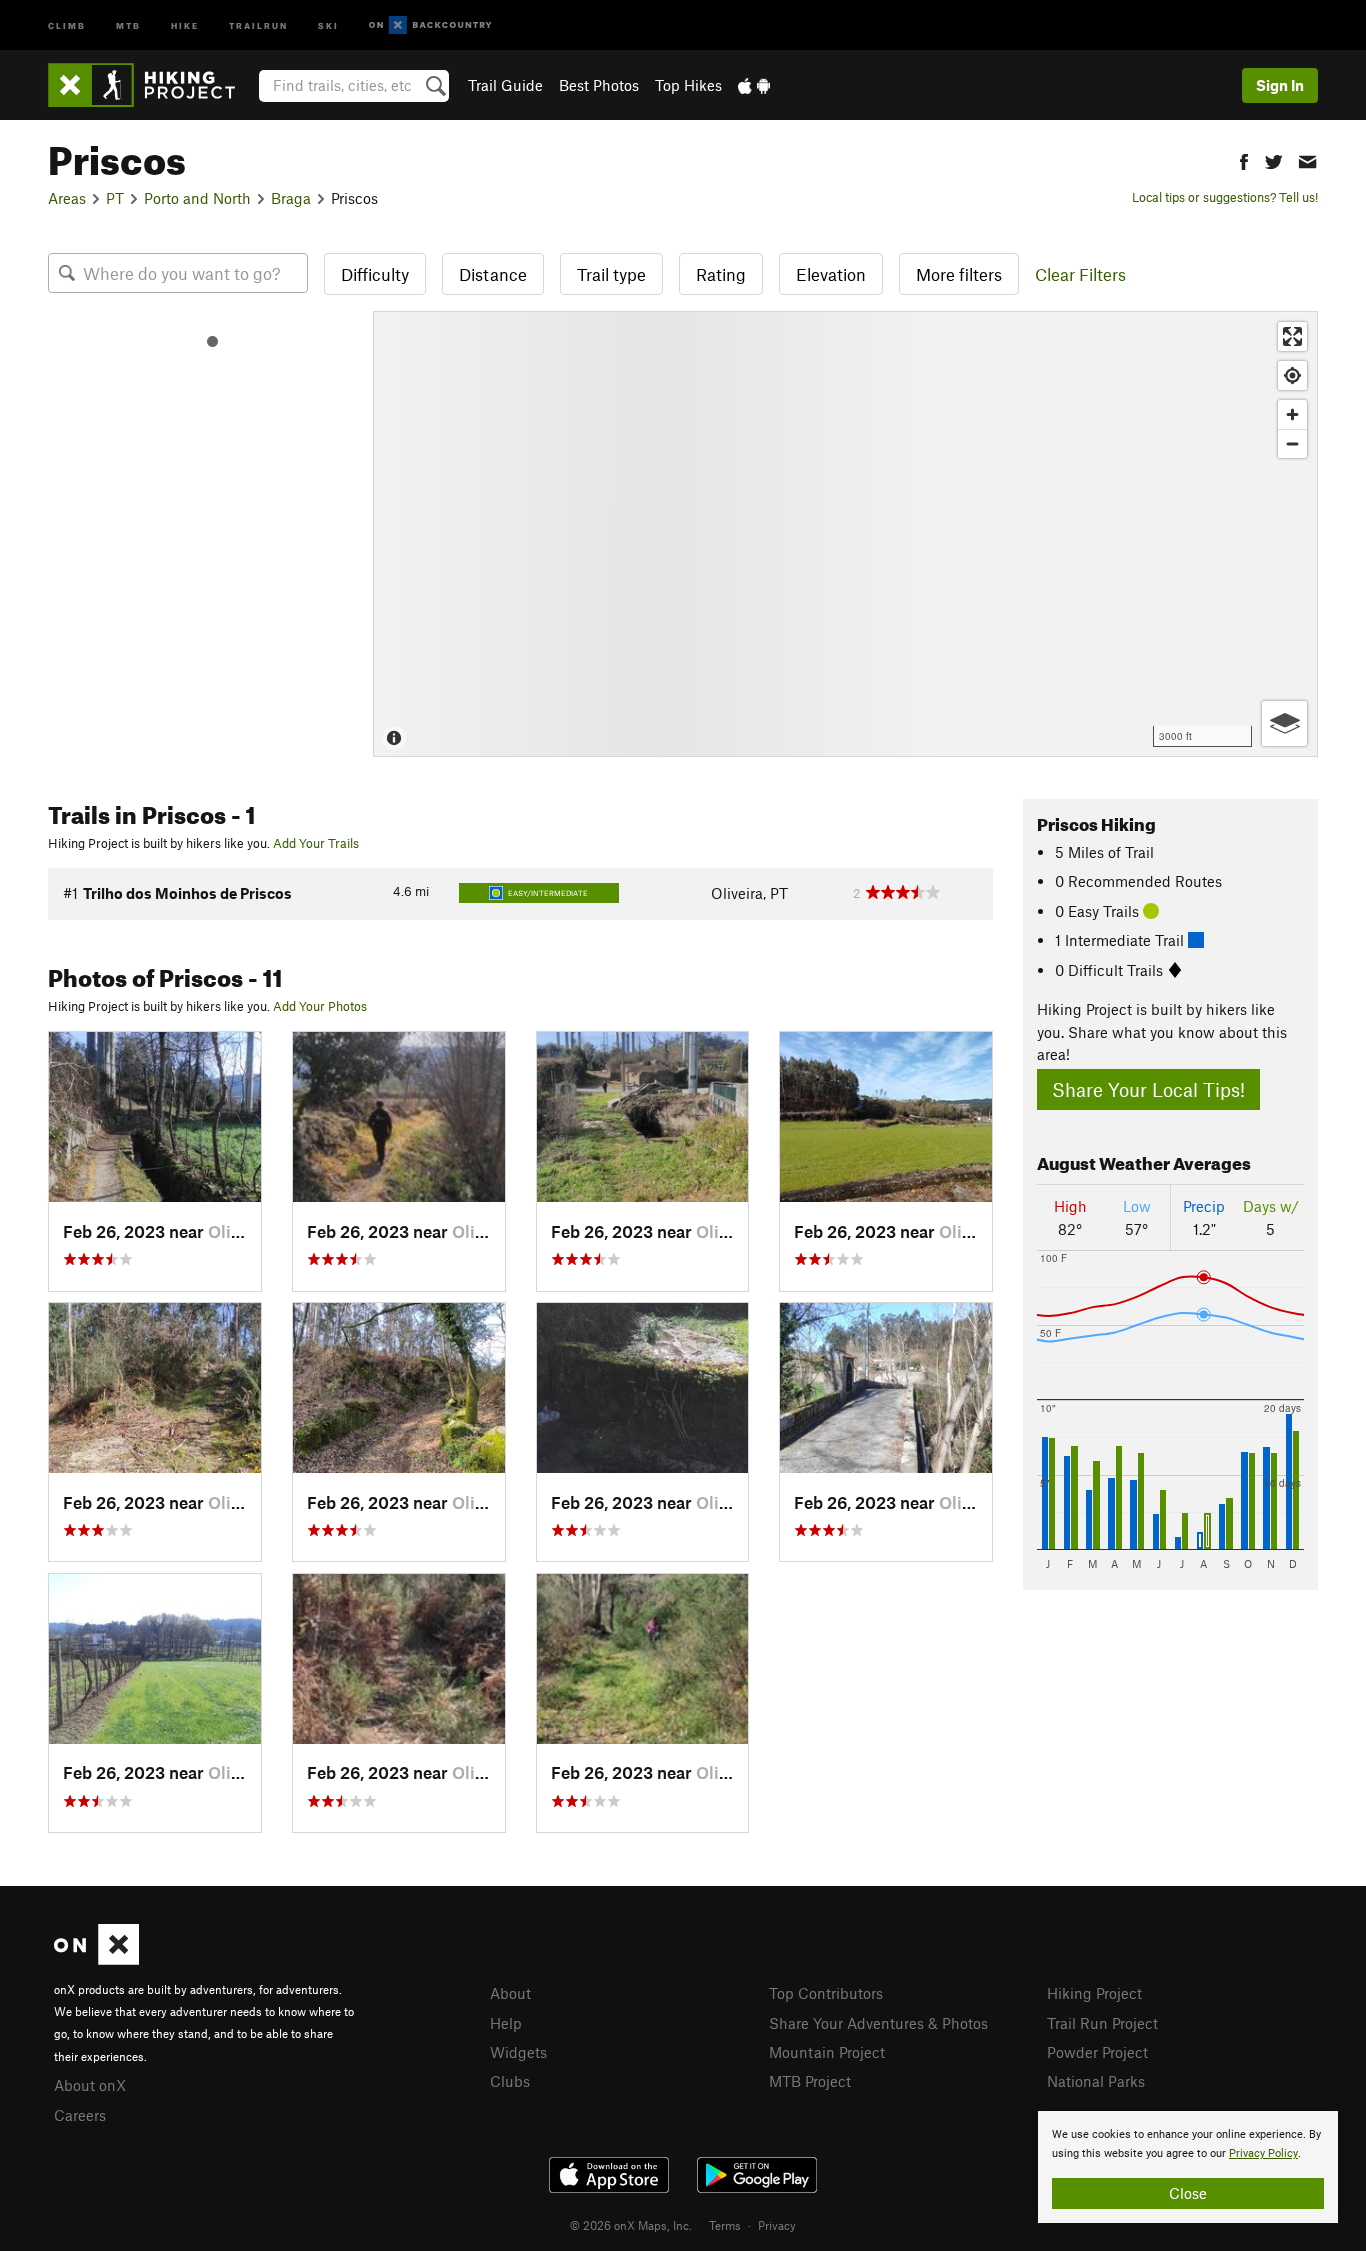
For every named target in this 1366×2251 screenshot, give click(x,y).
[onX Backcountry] (430, 25)
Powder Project (1097, 2052)
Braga (291, 198)
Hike (185, 24)
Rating (721, 274)
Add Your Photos (320, 1006)
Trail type (611, 274)
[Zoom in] (1292, 414)
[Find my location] (1292, 375)
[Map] (845, 534)
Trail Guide (505, 85)
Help (506, 2023)
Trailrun (258, 24)
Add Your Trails (316, 843)
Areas (67, 198)
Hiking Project (1094, 1993)
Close (1188, 2193)
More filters (959, 274)
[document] (1188, 2167)
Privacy (777, 2225)
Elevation (831, 274)
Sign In (1280, 85)
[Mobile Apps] (754, 85)
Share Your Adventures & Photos (878, 2023)
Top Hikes (688, 85)
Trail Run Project (1102, 2023)
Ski (328, 24)
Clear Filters (1080, 274)
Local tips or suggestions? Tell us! (1225, 197)
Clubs (510, 2081)
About (510, 1993)
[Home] (151, 85)
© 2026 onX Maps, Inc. (631, 2225)
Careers (80, 2115)
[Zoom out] (1292, 443)
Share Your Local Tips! (1148, 1089)
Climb (67, 24)
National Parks (1096, 2081)
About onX (90, 2085)
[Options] (1284, 723)
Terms (725, 2225)
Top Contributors (826, 1993)
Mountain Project (827, 2052)
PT (115, 198)
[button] (1244, 159)
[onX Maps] (96, 1959)
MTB (128, 24)
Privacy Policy (1263, 2153)
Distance (493, 274)
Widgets (518, 2052)
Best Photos (599, 85)
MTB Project (810, 2081)
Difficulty (375, 274)
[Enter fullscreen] (1292, 336)
